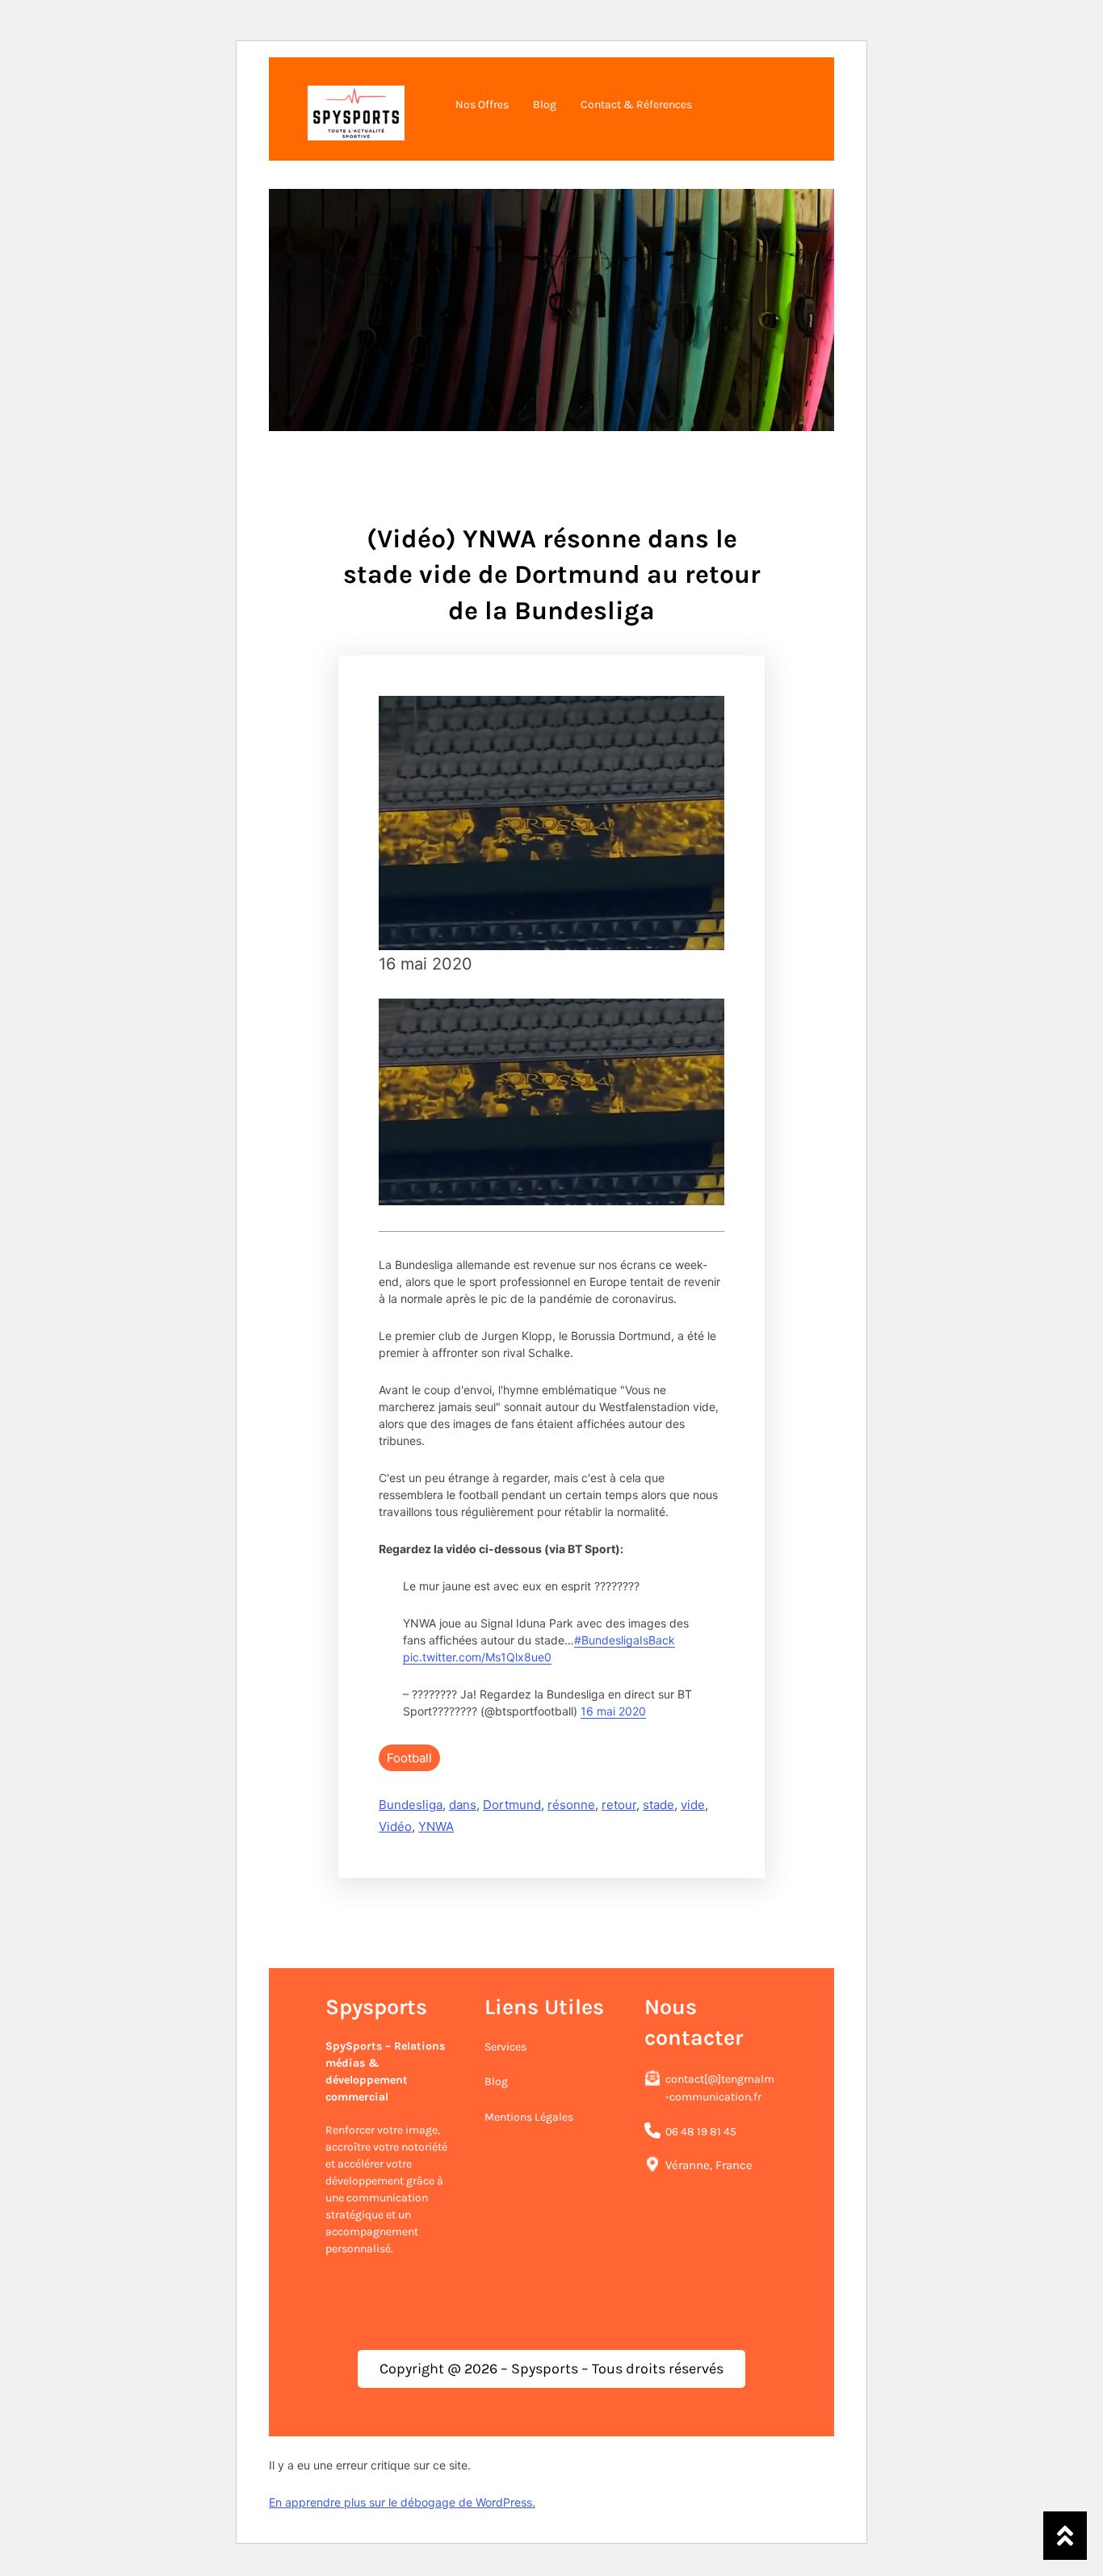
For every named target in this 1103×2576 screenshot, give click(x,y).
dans (463, 1805)
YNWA (436, 1826)
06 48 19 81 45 (701, 2131)
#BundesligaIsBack (625, 1640)
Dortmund (512, 1805)
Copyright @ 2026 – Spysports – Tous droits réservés (551, 2369)
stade (658, 1805)
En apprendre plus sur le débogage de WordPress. (402, 2502)
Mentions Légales (529, 2117)
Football (409, 1758)
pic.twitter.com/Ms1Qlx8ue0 (477, 1657)
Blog (496, 2082)
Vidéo (395, 1826)
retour (619, 1805)
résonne (571, 1805)
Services (505, 2047)
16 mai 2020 (613, 1711)
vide (693, 1805)
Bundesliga (411, 1805)
